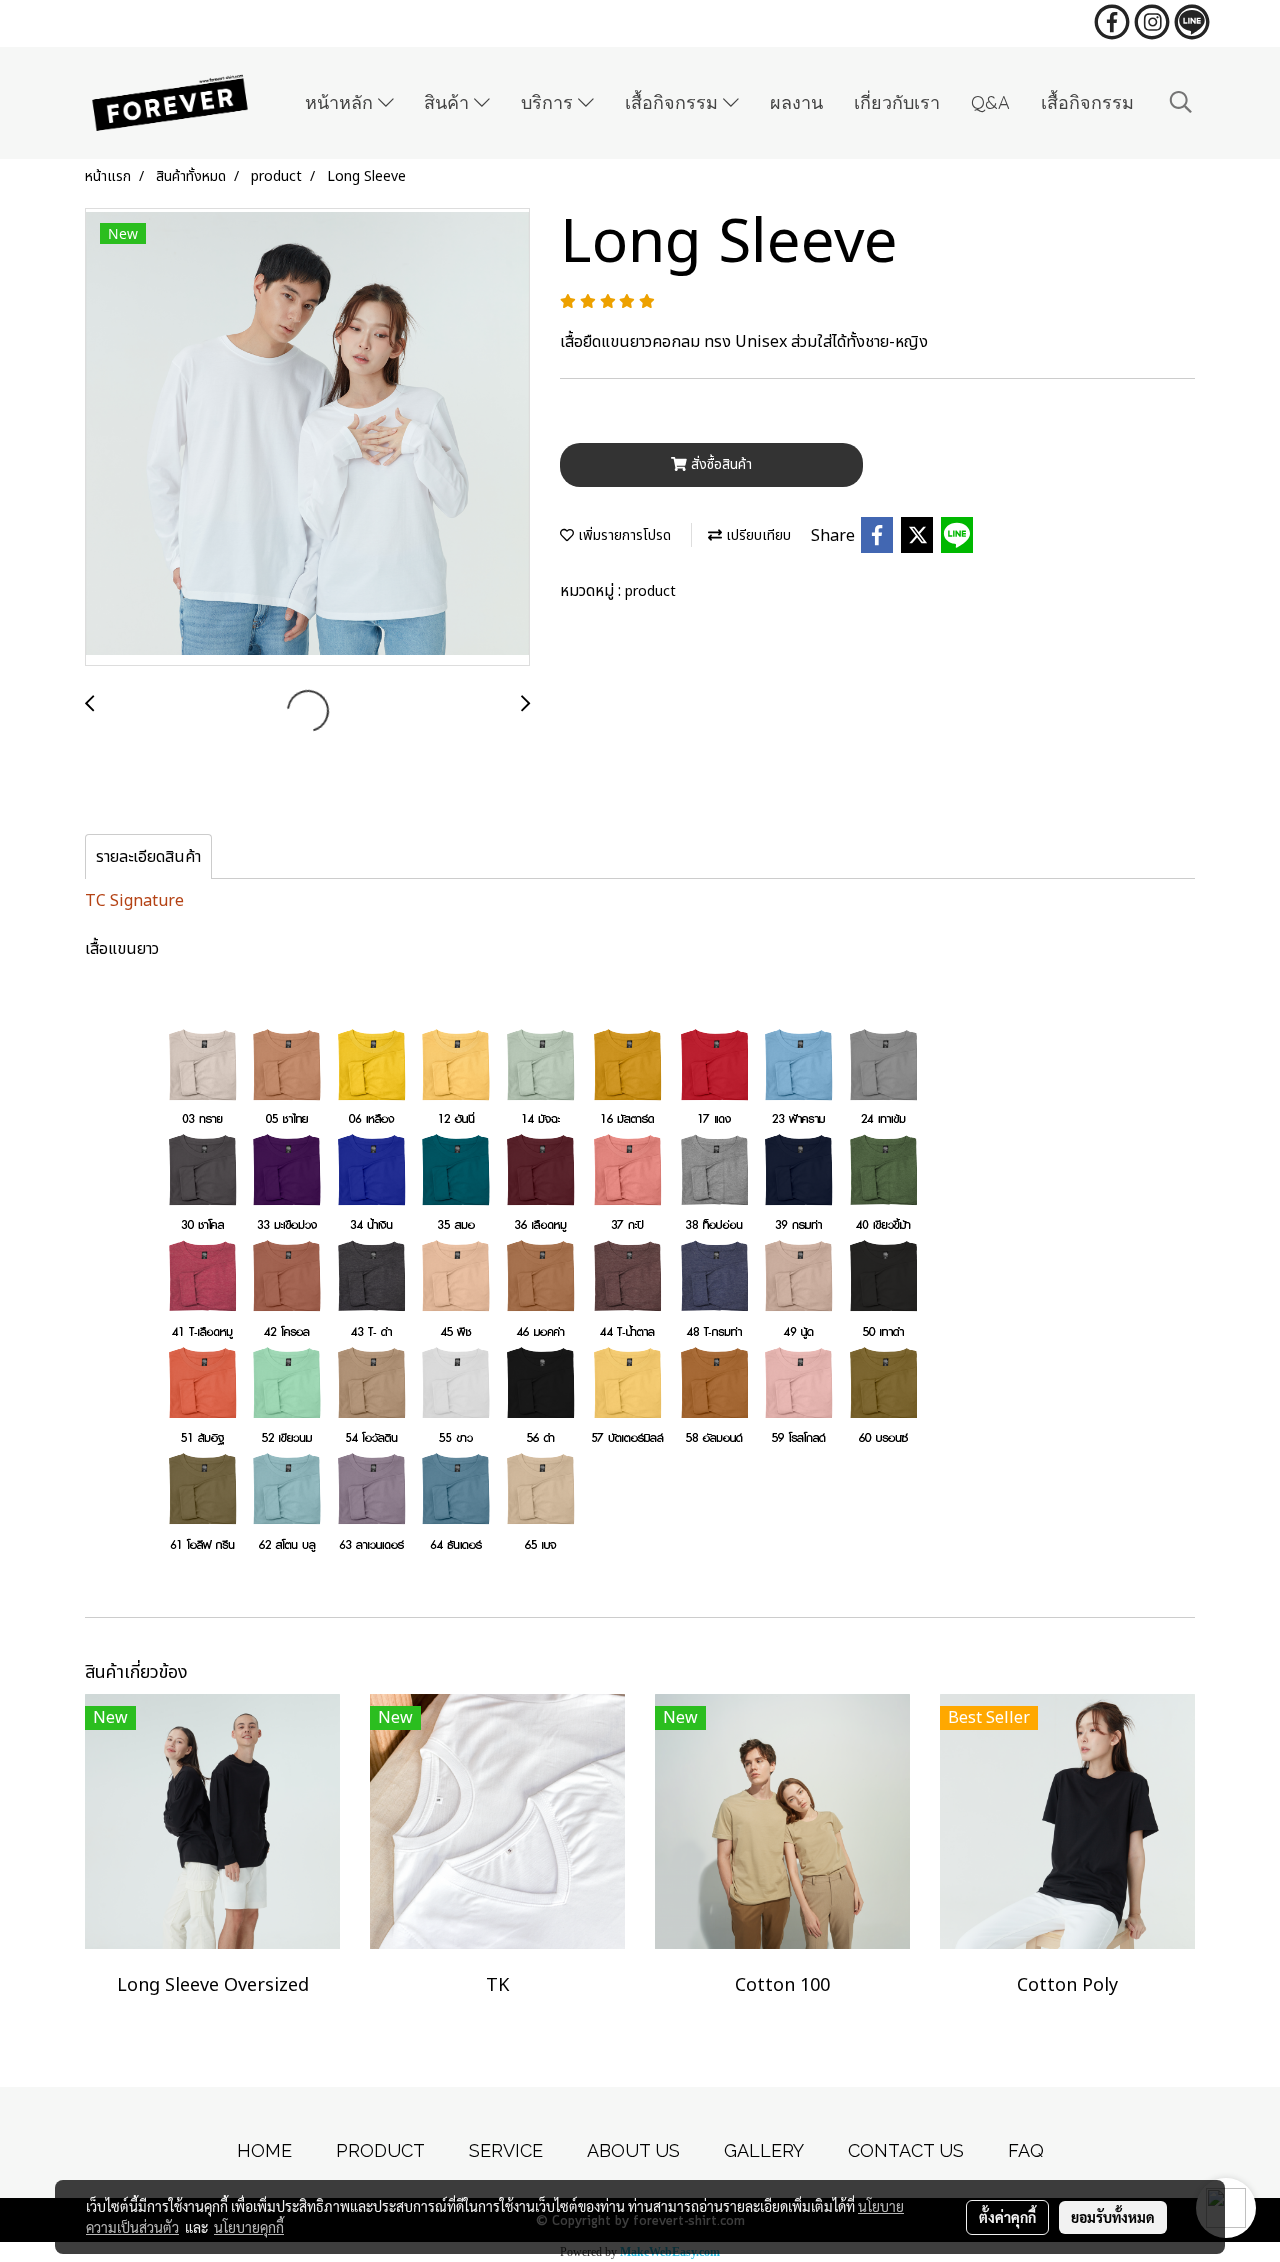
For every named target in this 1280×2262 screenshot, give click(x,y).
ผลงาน (796, 102)
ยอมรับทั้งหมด (1113, 2217)
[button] (1181, 102)
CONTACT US (906, 2150)
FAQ (1026, 2150)
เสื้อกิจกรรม (674, 102)
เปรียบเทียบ (756, 535)
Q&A (990, 102)
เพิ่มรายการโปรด (622, 535)
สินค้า (449, 102)
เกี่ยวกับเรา (897, 102)
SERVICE (506, 2150)
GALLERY (764, 2150)
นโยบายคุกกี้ (249, 2227)
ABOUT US (633, 2150)
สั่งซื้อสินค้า (719, 464)
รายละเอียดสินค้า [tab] (148, 857)
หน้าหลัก (341, 102)
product (650, 591)
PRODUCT (380, 2150)
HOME (264, 2150)
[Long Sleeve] (307, 438)
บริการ (549, 102)
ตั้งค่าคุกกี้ (1007, 2217)
